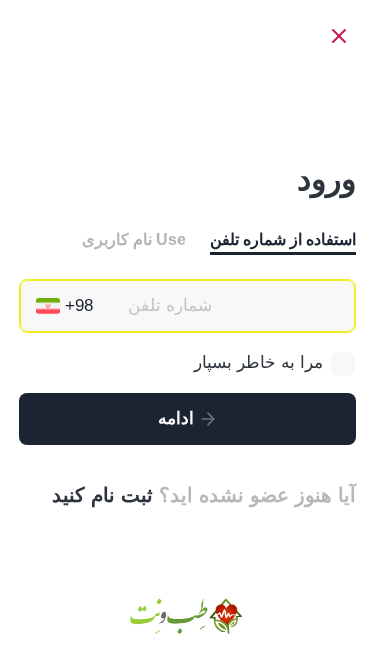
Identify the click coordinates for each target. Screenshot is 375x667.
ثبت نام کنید (102, 495)
